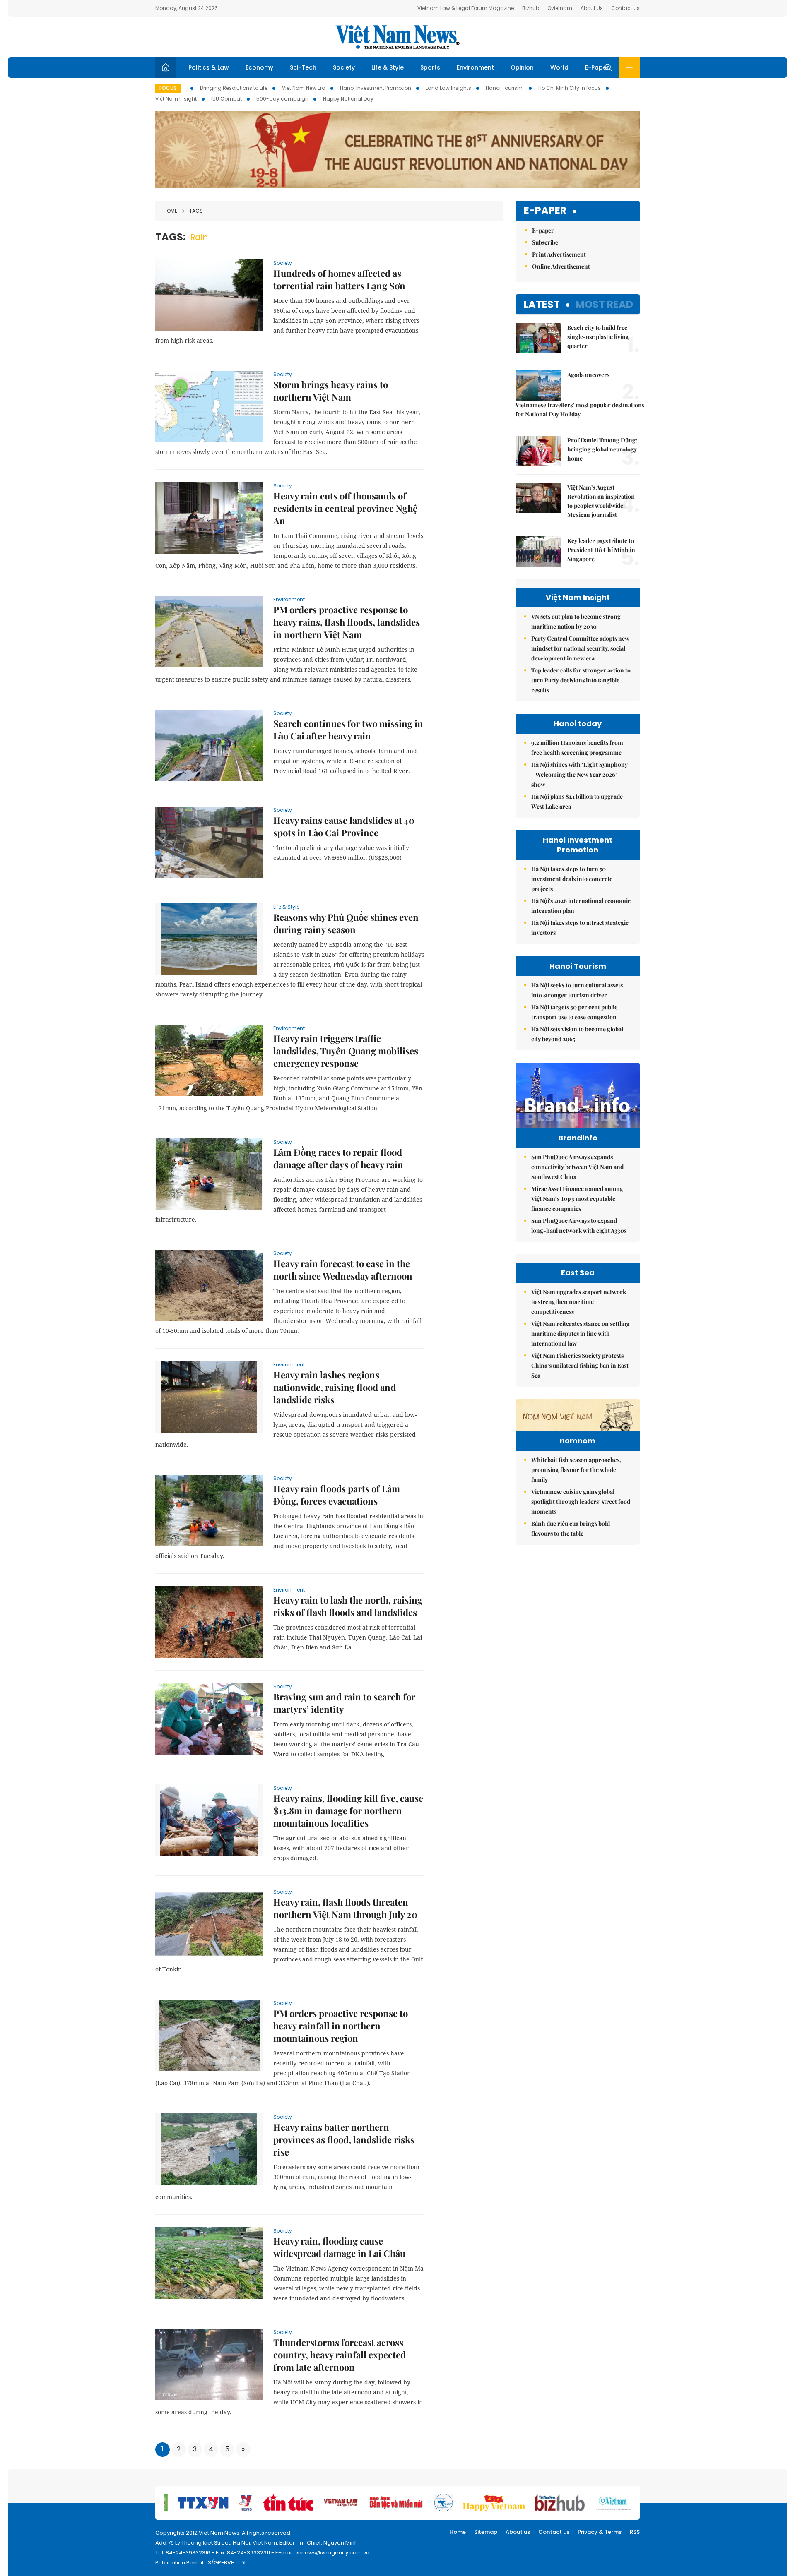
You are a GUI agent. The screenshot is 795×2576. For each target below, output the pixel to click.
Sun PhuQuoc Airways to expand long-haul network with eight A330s (579, 1226)
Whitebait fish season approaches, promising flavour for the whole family (576, 1470)
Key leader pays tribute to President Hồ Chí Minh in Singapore (601, 550)
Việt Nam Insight (176, 99)
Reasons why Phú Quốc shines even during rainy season (346, 923)
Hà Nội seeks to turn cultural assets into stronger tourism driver (577, 990)
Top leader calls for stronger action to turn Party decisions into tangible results (581, 680)
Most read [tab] (604, 304)
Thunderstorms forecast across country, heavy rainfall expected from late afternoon (340, 2355)
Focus (168, 88)
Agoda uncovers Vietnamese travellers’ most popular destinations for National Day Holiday (578, 394)
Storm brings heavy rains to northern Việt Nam (331, 391)
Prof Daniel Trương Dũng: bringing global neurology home (602, 449)
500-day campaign (282, 99)
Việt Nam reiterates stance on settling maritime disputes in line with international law (581, 1334)
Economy (259, 67)
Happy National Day (348, 99)
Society (344, 67)
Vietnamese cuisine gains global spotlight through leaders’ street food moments (581, 1502)
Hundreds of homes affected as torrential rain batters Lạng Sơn (339, 279)
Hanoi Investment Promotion (376, 88)
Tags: (171, 237)
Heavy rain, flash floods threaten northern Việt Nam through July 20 (345, 1908)
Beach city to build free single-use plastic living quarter (598, 337)
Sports (430, 67)
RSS (635, 2532)
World (559, 67)
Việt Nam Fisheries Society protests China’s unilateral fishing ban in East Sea (580, 1365)
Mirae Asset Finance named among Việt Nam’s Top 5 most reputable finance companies (577, 1199)
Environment (475, 67)
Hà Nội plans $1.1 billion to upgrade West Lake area (577, 801)
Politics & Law (209, 67)
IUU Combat (226, 99)
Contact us (554, 2532)
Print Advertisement (559, 254)
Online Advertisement (561, 266)
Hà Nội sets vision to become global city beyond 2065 (577, 1034)
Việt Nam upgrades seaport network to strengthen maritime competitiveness (579, 1302)
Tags (196, 211)
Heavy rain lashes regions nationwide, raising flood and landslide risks (335, 1387)
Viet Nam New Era (304, 88)
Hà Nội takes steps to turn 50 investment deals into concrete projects (572, 879)
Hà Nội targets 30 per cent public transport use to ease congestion (574, 1012)
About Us (592, 8)
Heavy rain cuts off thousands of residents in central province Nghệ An (345, 508)
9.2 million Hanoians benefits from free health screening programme (577, 748)
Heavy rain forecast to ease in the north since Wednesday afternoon (343, 1270)
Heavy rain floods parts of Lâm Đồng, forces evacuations (337, 1495)
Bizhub (531, 8)
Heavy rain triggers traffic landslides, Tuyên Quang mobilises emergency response (346, 1051)
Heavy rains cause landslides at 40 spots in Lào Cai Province (344, 826)
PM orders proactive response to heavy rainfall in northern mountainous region (341, 2026)
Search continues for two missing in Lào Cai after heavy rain (348, 730)
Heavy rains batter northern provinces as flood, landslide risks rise (344, 2139)
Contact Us (625, 8)
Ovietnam (560, 8)
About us (518, 2532)
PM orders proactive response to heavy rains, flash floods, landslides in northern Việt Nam (347, 622)
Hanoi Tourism (505, 88)
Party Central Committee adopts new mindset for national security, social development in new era (580, 648)
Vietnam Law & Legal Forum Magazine (466, 8)
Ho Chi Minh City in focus (570, 88)
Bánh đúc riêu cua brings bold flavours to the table (571, 1528)
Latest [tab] (542, 304)
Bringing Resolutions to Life (234, 88)
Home (170, 211)
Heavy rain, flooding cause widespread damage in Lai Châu (339, 2247)
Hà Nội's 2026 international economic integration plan (581, 906)
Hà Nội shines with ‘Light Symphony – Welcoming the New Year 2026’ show (579, 774)
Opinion (522, 67)
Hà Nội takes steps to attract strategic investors (580, 928)
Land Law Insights (448, 88)
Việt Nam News (397, 37)
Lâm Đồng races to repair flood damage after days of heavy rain (338, 1158)
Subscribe (545, 242)
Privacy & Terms (600, 2532)
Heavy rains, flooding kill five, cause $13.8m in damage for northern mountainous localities (348, 1810)
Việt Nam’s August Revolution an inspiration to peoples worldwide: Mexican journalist (601, 501)
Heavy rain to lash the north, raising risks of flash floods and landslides (348, 1606)
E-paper (545, 211)
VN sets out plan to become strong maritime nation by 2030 (576, 621)
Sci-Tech (303, 67)
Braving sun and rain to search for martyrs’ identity (344, 1703)
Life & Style (388, 67)
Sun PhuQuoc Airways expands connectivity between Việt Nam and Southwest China (577, 1167)
